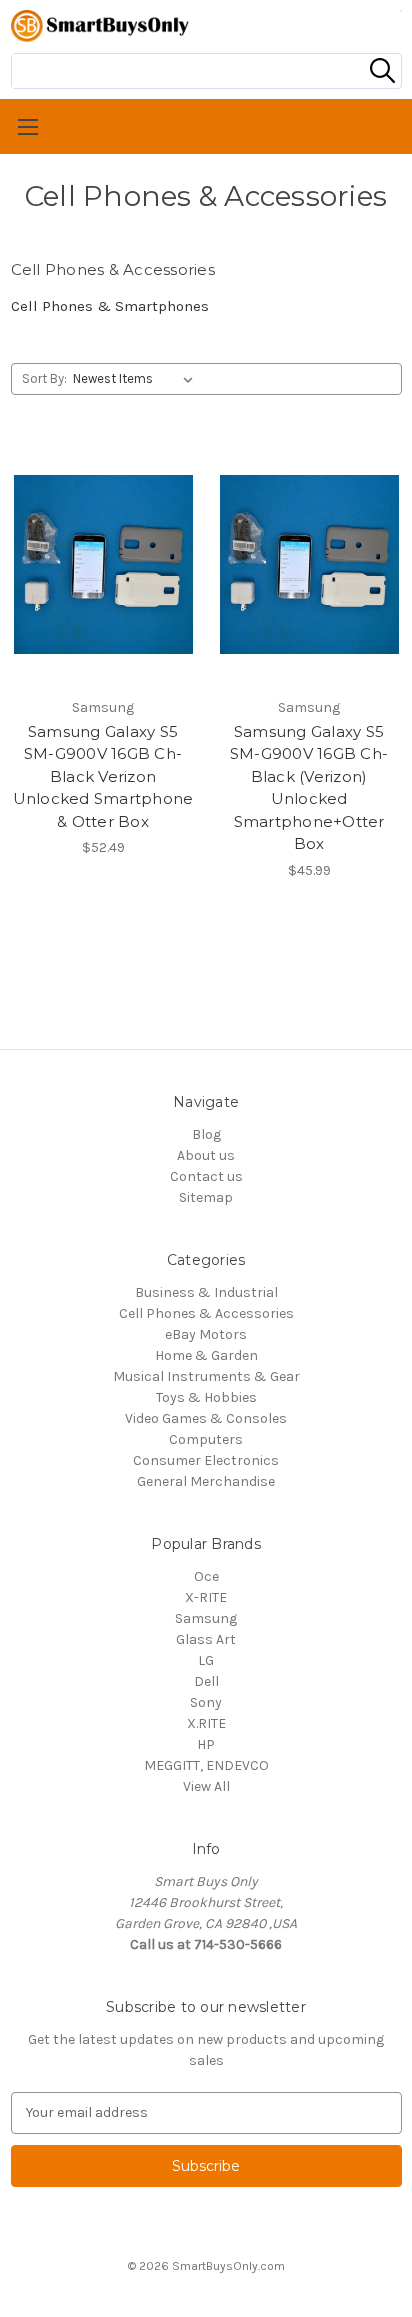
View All (206, 1786)
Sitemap (206, 1197)
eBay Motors (206, 1334)
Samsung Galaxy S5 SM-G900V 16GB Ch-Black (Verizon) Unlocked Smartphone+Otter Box (309, 788)
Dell (206, 1681)
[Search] (382, 71)
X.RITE (206, 1723)
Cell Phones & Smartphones (110, 306)
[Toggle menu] (206, 126)
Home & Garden (206, 1355)
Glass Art (206, 1639)
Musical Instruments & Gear (206, 1376)
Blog (206, 1134)
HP (206, 1744)
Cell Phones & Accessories (206, 1313)
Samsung (206, 1618)
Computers (206, 1439)
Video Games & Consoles (206, 1418)
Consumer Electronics (206, 1460)
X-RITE (206, 1597)
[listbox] (136, 379)
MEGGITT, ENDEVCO (206, 1765)
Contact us (206, 1176)
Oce (206, 1576)
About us (206, 1155)
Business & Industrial (206, 1292)
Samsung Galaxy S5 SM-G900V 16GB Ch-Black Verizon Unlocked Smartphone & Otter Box (103, 776)
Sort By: (44, 378)
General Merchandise (206, 1481)
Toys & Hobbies (206, 1397)
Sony (206, 1702)
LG (206, 1660)
